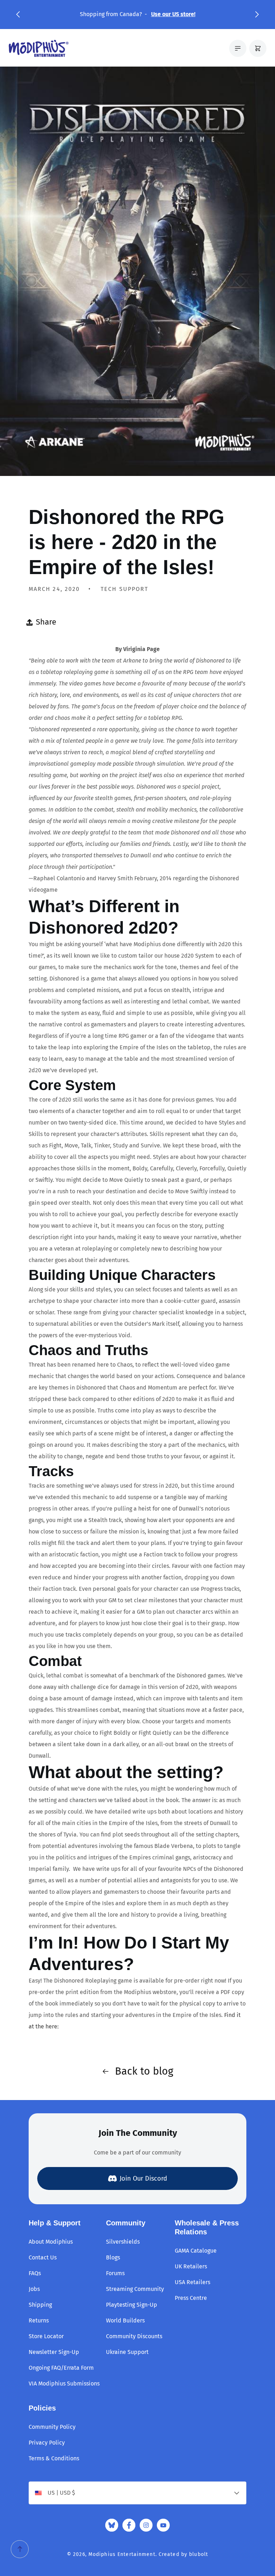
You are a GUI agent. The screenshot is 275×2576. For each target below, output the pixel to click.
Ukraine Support (127, 2352)
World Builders (125, 2320)
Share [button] (46, 622)
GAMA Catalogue (196, 2251)
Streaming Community (135, 2289)
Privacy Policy (47, 2443)
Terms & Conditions (54, 2458)
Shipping (40, 2305)
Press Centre (191, 2298)
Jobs (34, 2289)
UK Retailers (191, 2266)
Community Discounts (134, 2336)
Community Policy (52, 2427)
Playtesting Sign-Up (132, 2305)
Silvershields (123, 2242)
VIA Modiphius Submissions (64, 2384)
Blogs (113, 2257)
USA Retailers (192, 2282)
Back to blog (144, 2071)
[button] (18, 14)
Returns (39, 2320)
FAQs (35, 2273)
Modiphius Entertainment (122, 2554)
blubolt (199, 2554)
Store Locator (46, 2336)
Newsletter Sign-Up (54, 2352)
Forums (115, 2273)
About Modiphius (51, 2242)
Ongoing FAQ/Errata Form (61, 2368)
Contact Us (43, 2257)
